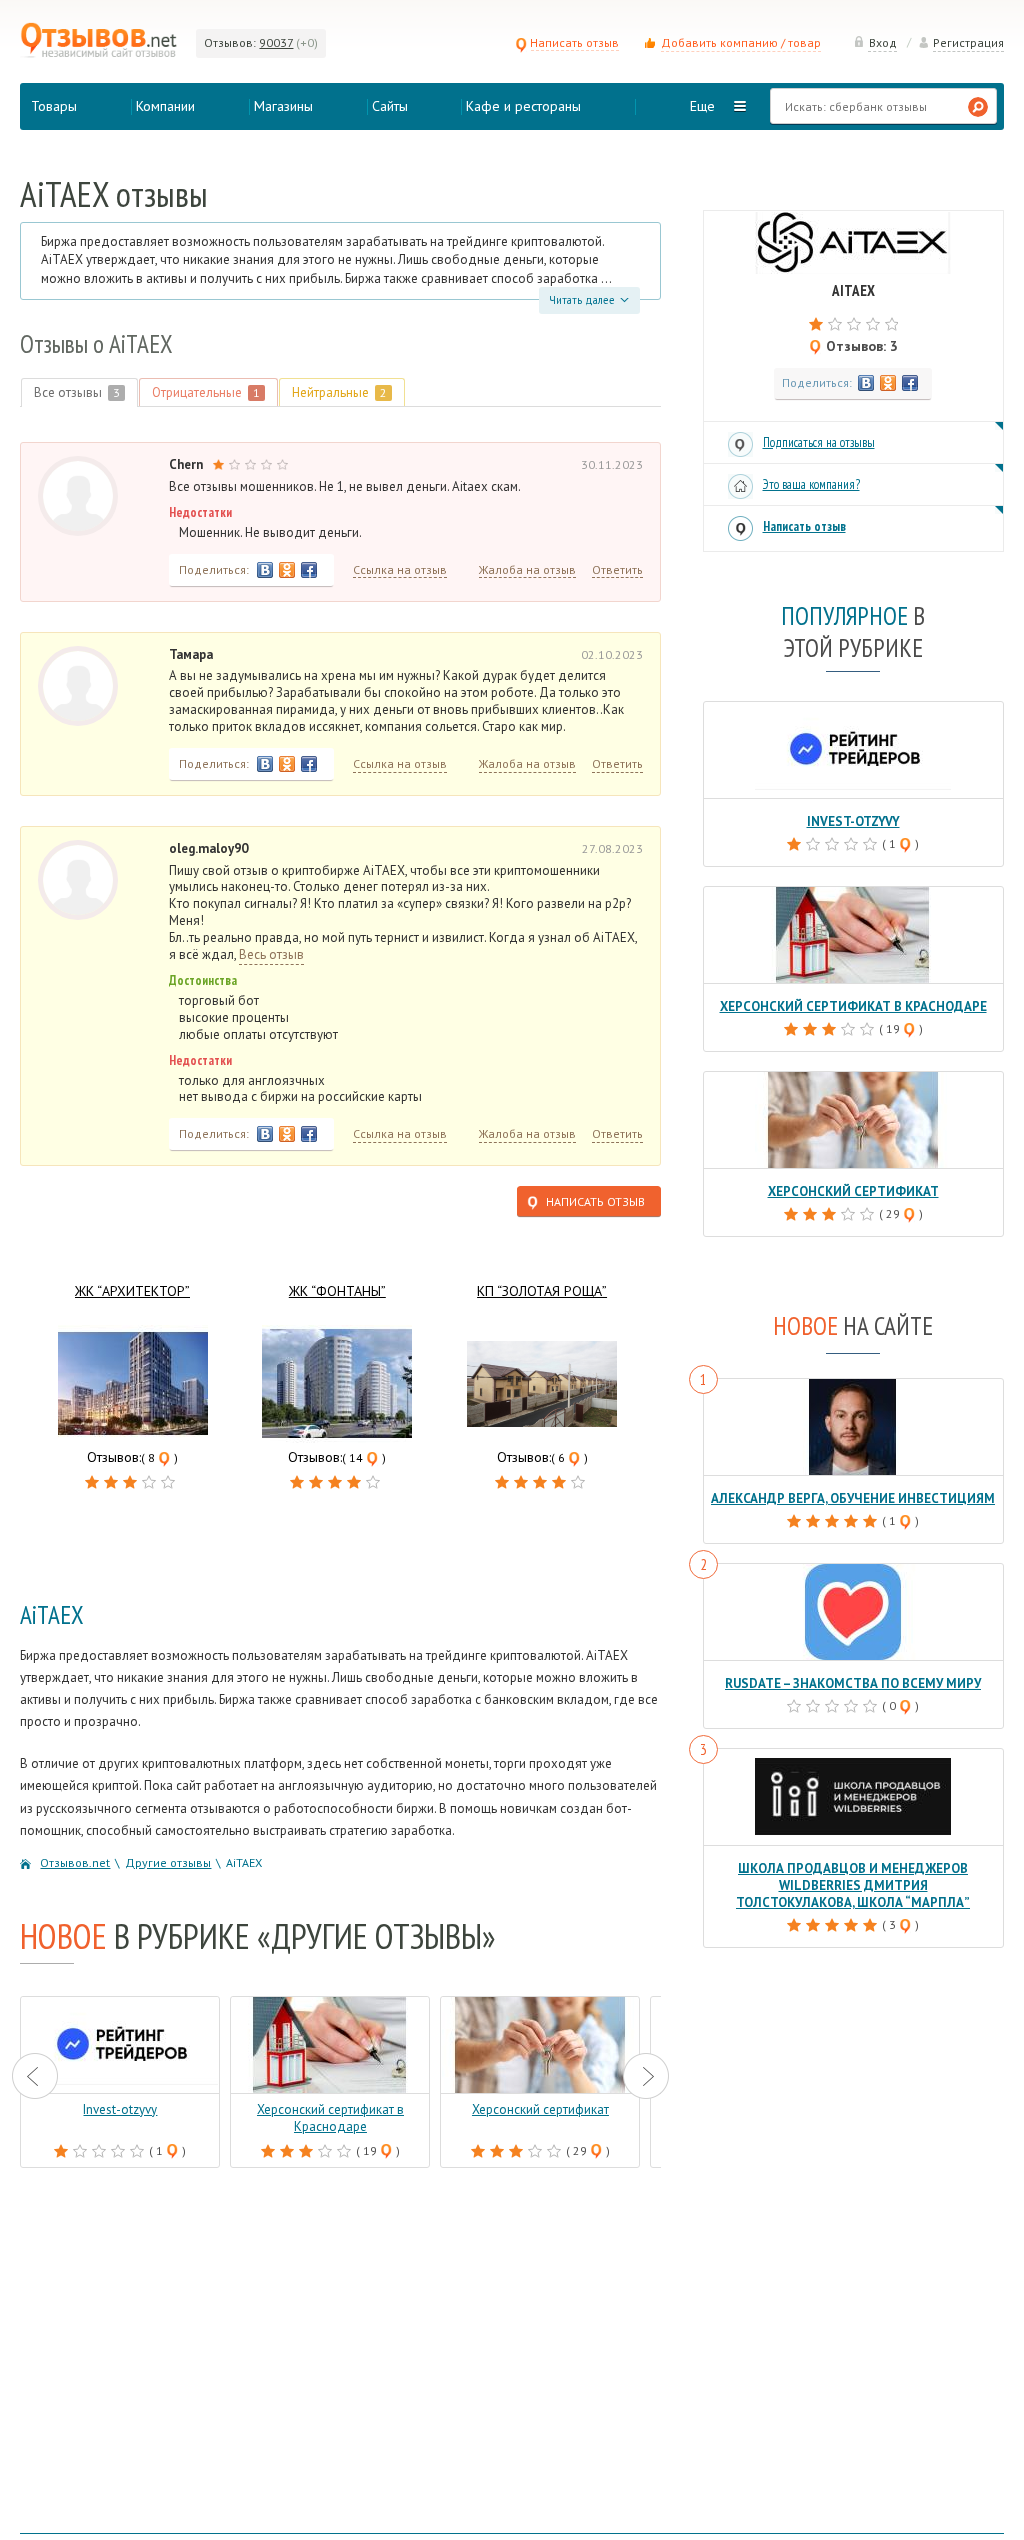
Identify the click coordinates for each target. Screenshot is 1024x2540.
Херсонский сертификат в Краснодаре (853, 1006)
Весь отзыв (271, 955)
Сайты (390, 106)
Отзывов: (230, 42)
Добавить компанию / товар (741, 42)
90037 (276, 42)
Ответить (617, 569)
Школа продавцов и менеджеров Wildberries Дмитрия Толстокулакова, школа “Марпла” (853, 1885)
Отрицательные (206, 392)
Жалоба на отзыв (527, 569)
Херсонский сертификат (853, 1191)
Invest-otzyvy (853, 821)
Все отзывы (77, 392)
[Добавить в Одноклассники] (287, 570)
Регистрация (968, 42)
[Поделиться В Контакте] (265, 570)
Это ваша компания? (811, 484)
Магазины (283, 106)
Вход (883, 42)
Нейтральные (339, 392)
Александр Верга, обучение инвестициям (853, 1498)
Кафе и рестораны (523, 106)
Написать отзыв (574, 42)
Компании (165, 106)
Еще (702, 106)
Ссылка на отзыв (400, 569)
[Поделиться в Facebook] (309, 570)
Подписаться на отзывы (819, 442)
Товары (54, 106)
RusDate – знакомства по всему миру (853, 1683)
